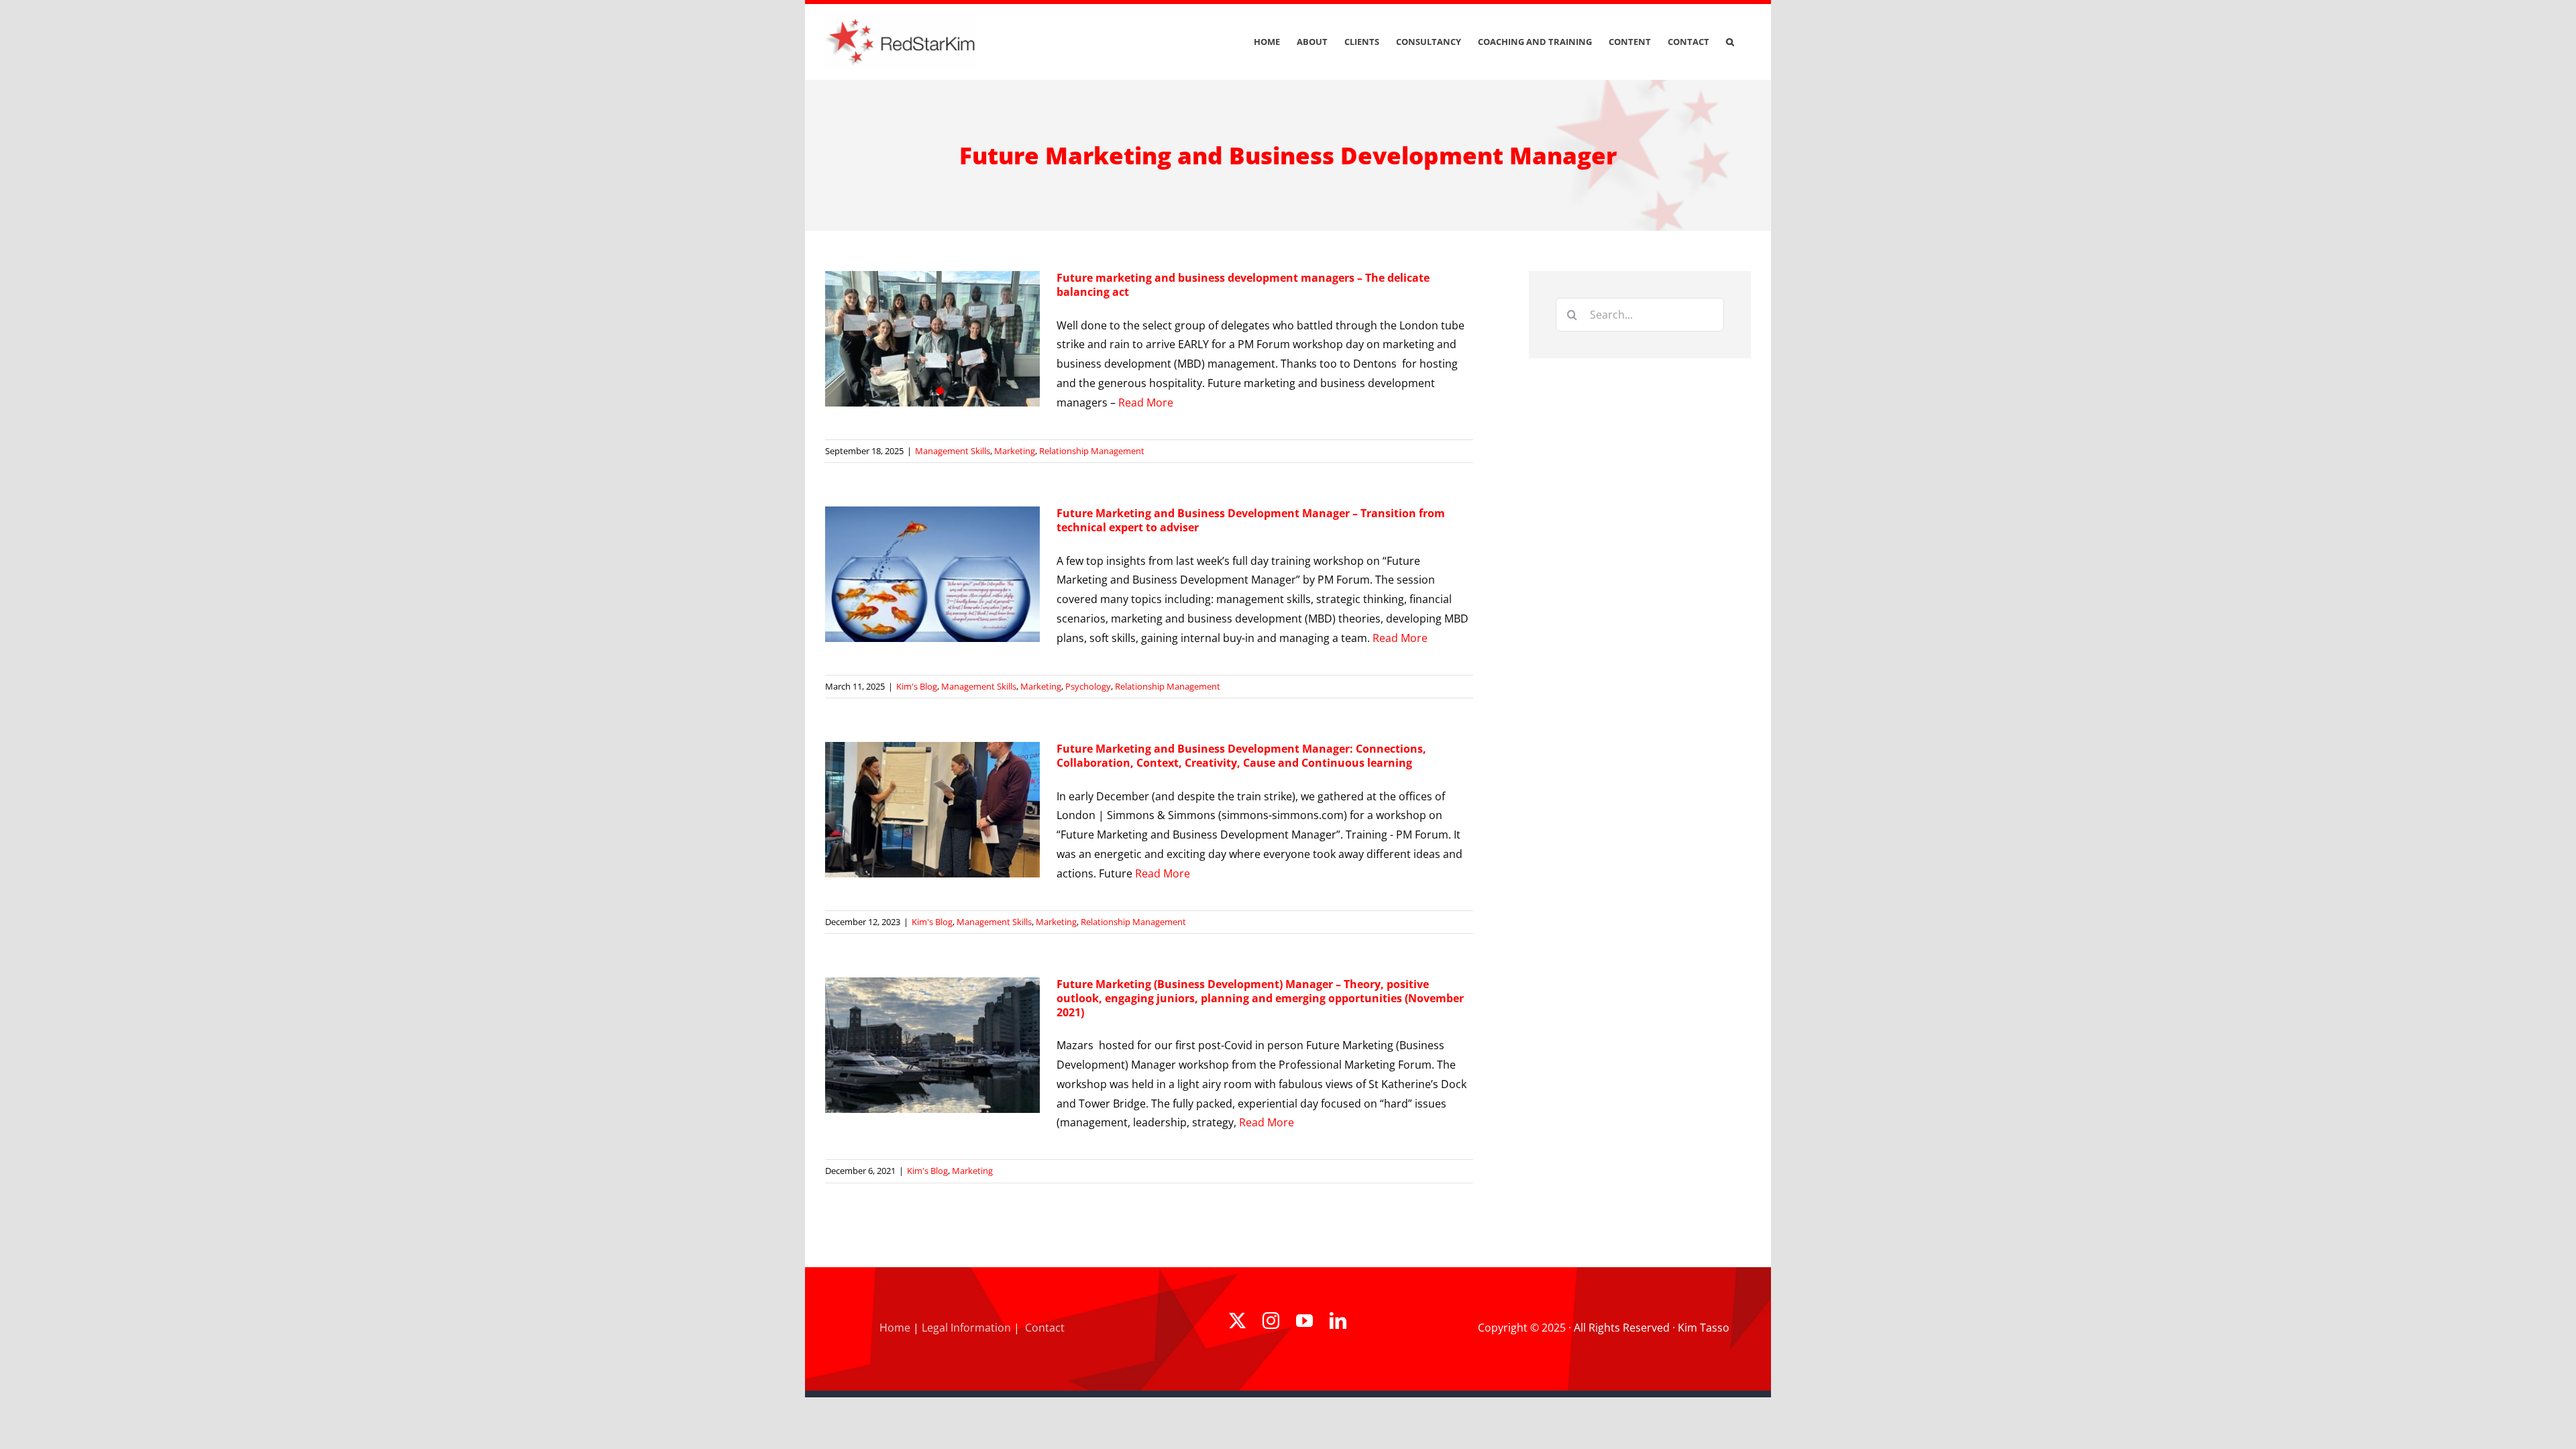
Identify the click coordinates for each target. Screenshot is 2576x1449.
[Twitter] (1237, 1321)
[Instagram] (1271, 1321)
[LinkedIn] (1338, 1321)
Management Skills (953, 451)
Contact (1045, 1328)
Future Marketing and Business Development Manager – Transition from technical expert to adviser (1251, 520)
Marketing (1015, 451)
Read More (1146, 402)
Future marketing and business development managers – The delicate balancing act (1243, 285)
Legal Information (966, 1328)
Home (895, 1328)
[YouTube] (1304, 1321)
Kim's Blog (917, 686)
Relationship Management (1092, 451)
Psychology (1088, 686)
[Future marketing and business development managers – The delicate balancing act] (932, 339)
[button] (1730, 42)
